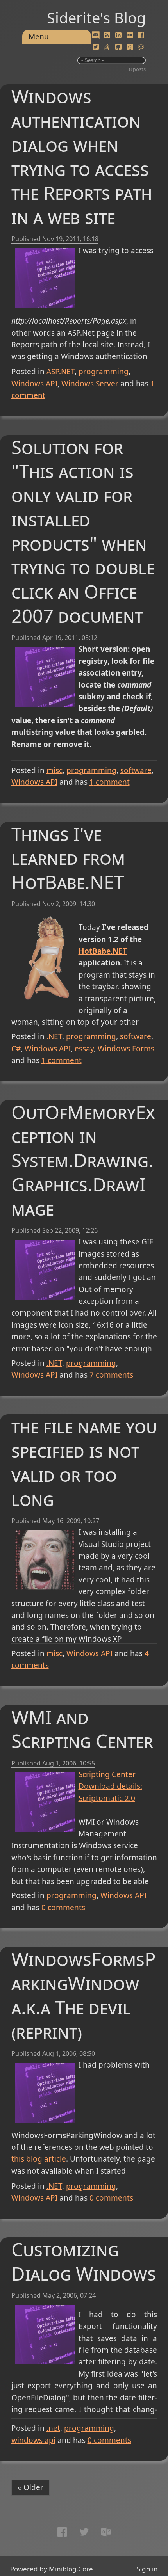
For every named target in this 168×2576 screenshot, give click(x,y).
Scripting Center (107, 1774)
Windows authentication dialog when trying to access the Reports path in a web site (82, 156)
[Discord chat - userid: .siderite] (96, 36)
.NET (54, 1036)
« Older (30, 2487)
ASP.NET (61, 372)
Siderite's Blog (96, 18)
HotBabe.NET (103, 951)
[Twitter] (96, 47)
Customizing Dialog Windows (84, 2261)
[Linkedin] (118, 36)
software (136, 770)
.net (53, 2428)
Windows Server (90, 384)
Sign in (147, 2569)
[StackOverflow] (107, 47)
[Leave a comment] (141, 47)
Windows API (34, 384)
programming (104, 372)
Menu (39, 37)
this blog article (39, 2159)
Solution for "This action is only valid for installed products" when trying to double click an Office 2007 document (83, 531)
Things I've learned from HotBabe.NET (68, 858)
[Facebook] (141, 36)
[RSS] (107, 36)
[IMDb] (130, 36)
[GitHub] (118, 47)
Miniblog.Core (71, 2569)
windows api (33, 2440)
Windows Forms (126, 1049)
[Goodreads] (130, 47)
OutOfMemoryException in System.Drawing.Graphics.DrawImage (83, 1160)
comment (110, 782)
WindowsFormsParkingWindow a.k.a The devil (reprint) (84, 1995)
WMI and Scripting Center (82, 1729)
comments (111, 1375)
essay (84, 1049)
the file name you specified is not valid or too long (84, 1462)
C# (16, 1049)
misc (55, 770)
